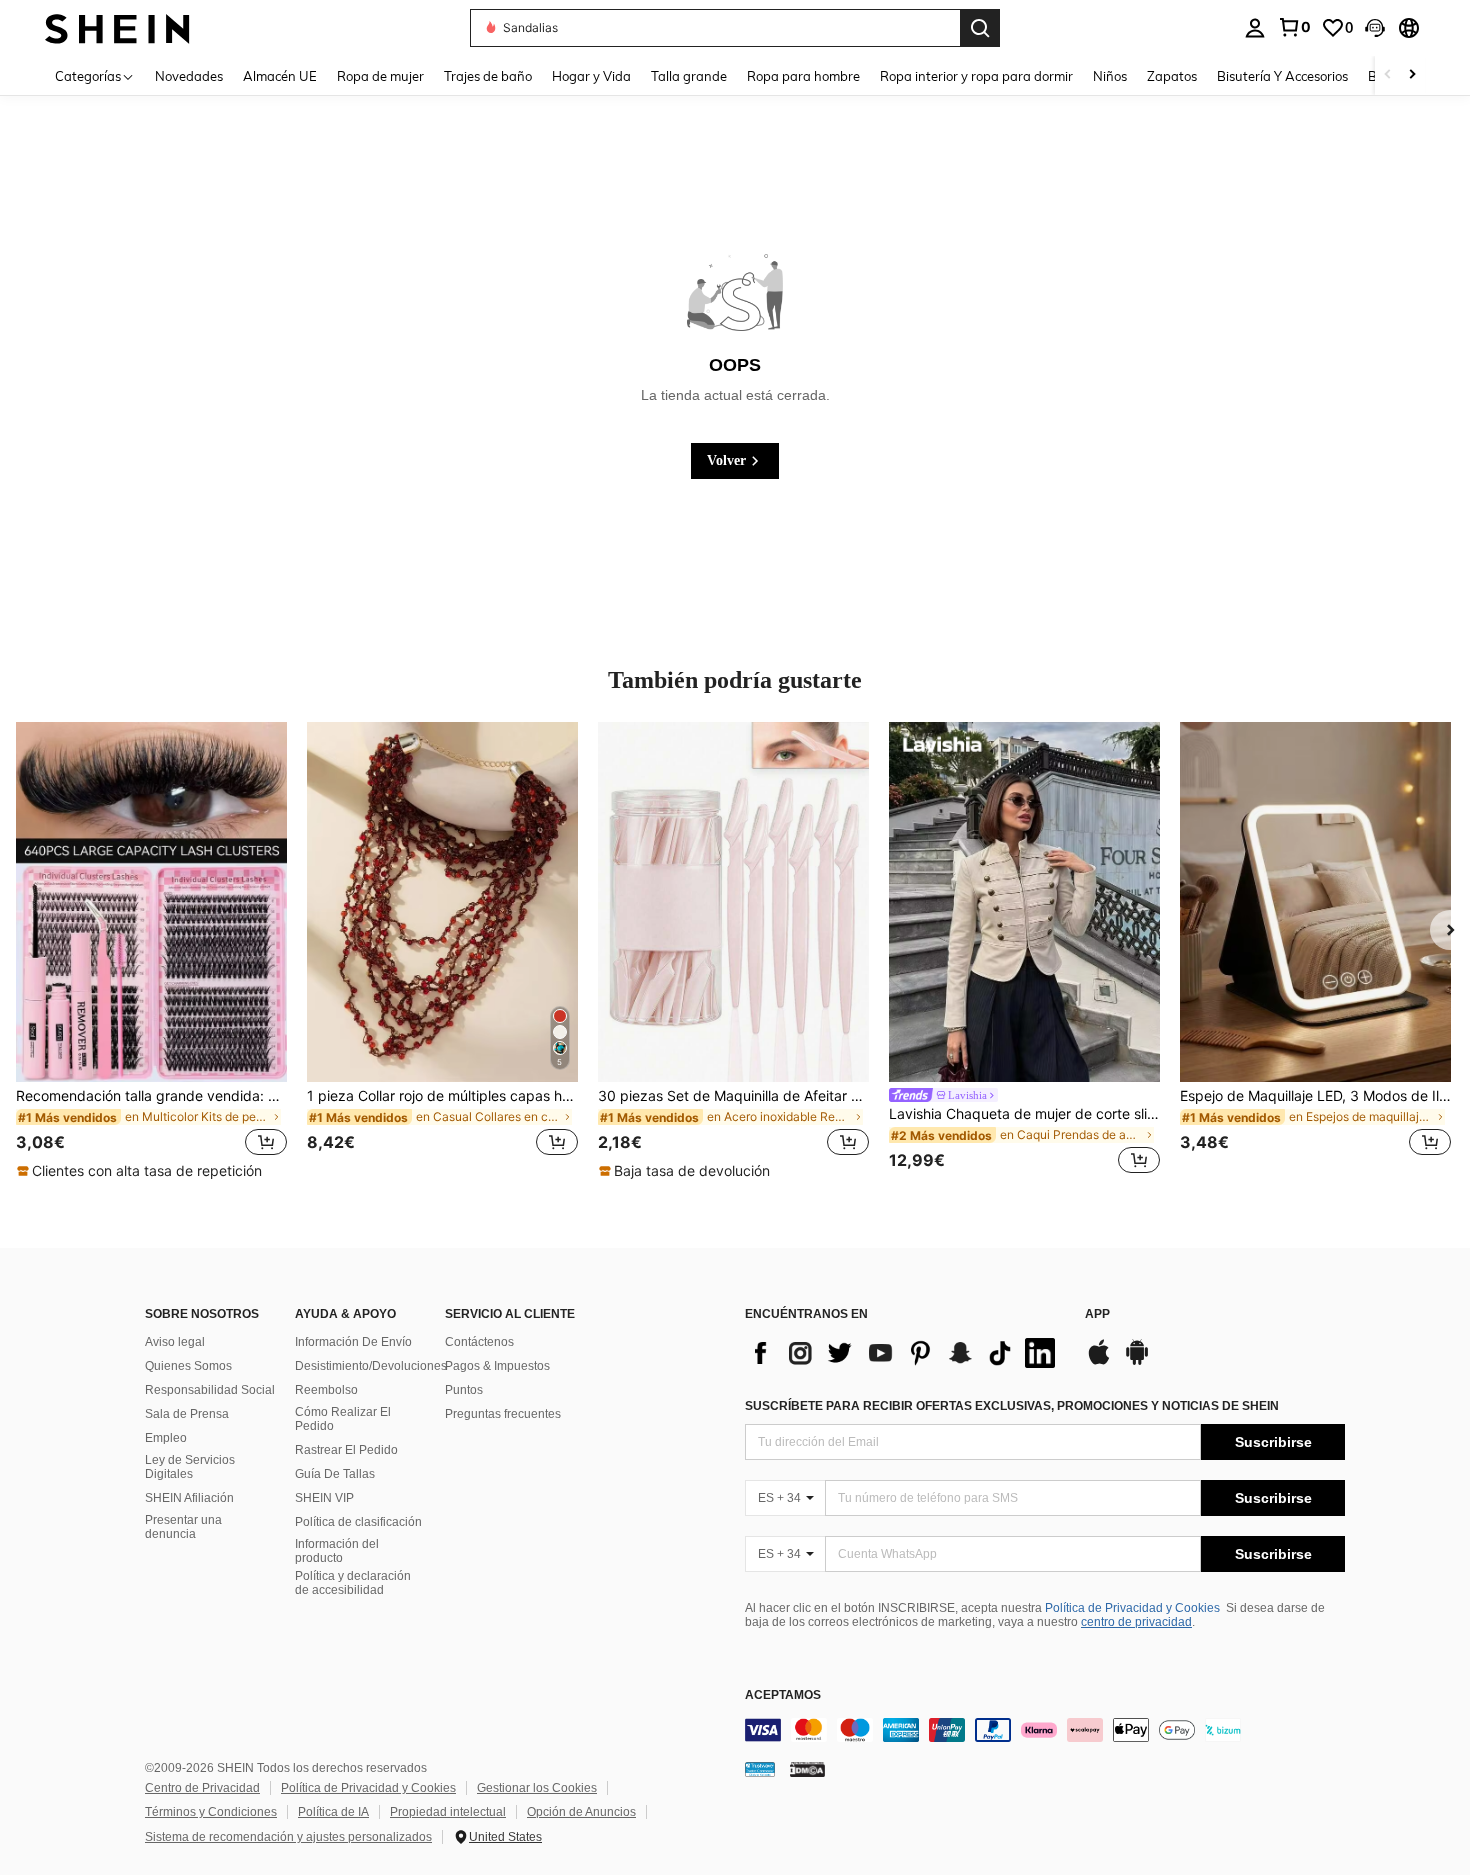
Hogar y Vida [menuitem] (591, 76)
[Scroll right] (1412, 75)
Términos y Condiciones (211, 1812)
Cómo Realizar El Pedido (343, 1419)
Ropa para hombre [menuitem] (803, 76)
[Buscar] (980, 28)
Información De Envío (353, 1342)
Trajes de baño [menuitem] (488, 76)
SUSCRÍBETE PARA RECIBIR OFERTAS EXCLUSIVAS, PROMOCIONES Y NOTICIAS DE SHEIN (1012, 1406)
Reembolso (326, 1390)
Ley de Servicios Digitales (190, 1467)
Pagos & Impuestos (497, 1366)
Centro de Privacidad (202, 1788)
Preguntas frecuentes (503, 1414)
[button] (1375, 28)
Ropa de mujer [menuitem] (380, 76)
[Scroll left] (1388, 75)
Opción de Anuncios (581, 1812)
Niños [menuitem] (1110, 76)
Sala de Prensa (187, 1414)
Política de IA (333, 1812)
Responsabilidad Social (210, 1390)
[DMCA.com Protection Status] (807, 1769)
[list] (905, 1353)
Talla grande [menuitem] (689, 76)
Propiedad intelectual (448, 1812)
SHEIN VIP (324, 1498)
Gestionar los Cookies (537, 1788)
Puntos (464, 1390)
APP (1097, 1314)
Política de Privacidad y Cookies (1132, 1608)
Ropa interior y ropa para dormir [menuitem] (976, 76)
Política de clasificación (358, 1522)
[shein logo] (117, 27)
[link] (1294, 27)
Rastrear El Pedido (346, 1450)
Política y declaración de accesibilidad (353, 1583)
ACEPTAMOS (783, 1695)
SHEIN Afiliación (189, 1498)
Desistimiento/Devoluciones (371, 1366)
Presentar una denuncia (183, 1527)
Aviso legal (175, 1342)
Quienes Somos (188, 1366)
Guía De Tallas (335, 1474)
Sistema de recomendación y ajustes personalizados (288, 1837)
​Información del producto (337, 1551)
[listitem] (151, 951)
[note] (142, 1171)
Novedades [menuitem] (189, 76)
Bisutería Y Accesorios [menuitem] (1282, 76)
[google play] (1137, 1362)
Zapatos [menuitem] (1172, 76)
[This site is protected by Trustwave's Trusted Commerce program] (760, 1769)
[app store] (1099, 1362)
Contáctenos (479, 1342)
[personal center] (1255, 28)
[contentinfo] (1045, 1730)
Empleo (166, 1438)
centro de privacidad (1136, 1622)
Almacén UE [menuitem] (280, 76)
